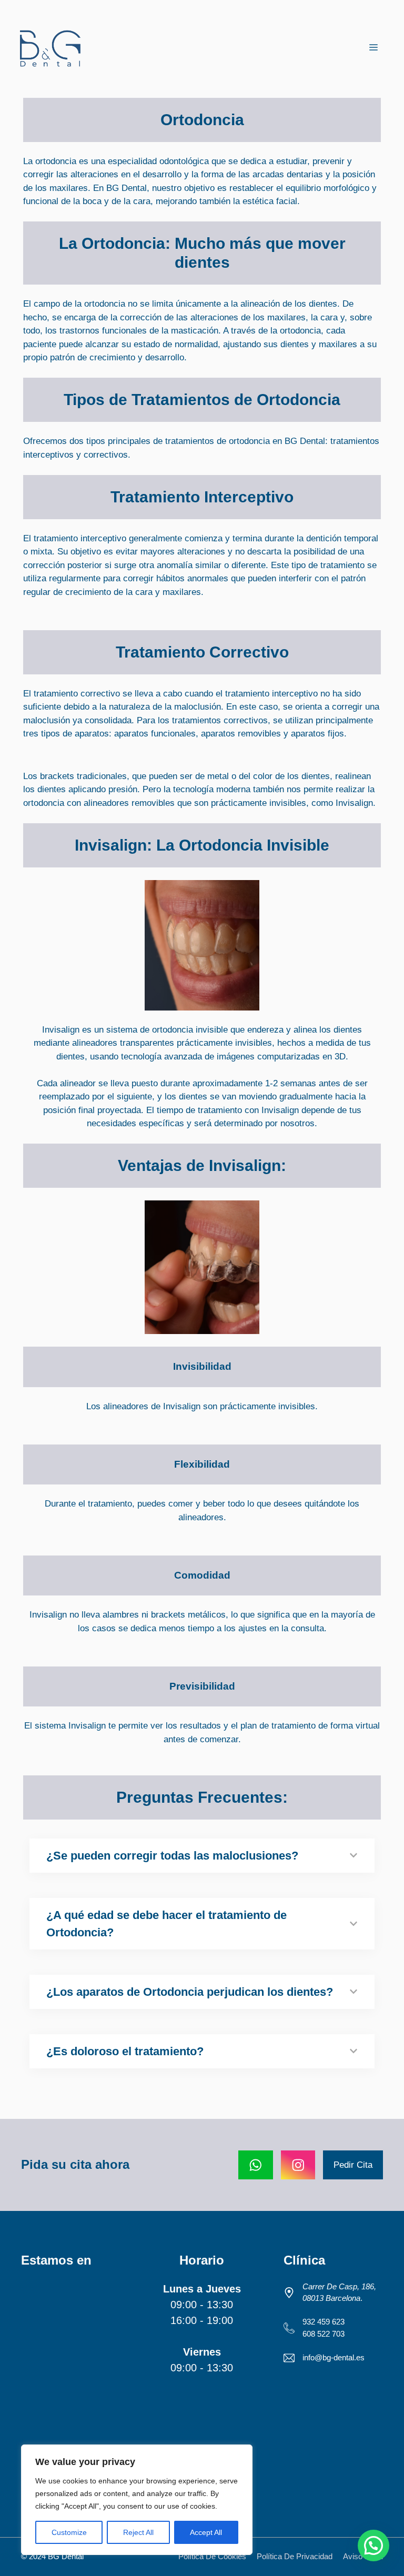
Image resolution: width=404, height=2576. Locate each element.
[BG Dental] (50, 48)
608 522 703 (324, 2334)
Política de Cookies (212, 2556)
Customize (69, 2532)
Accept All (206, 2532)
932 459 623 (324, 2322)
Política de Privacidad (295, 2556)
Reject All (138, 2532)
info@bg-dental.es (334, 2357)
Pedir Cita (353, 2165)
